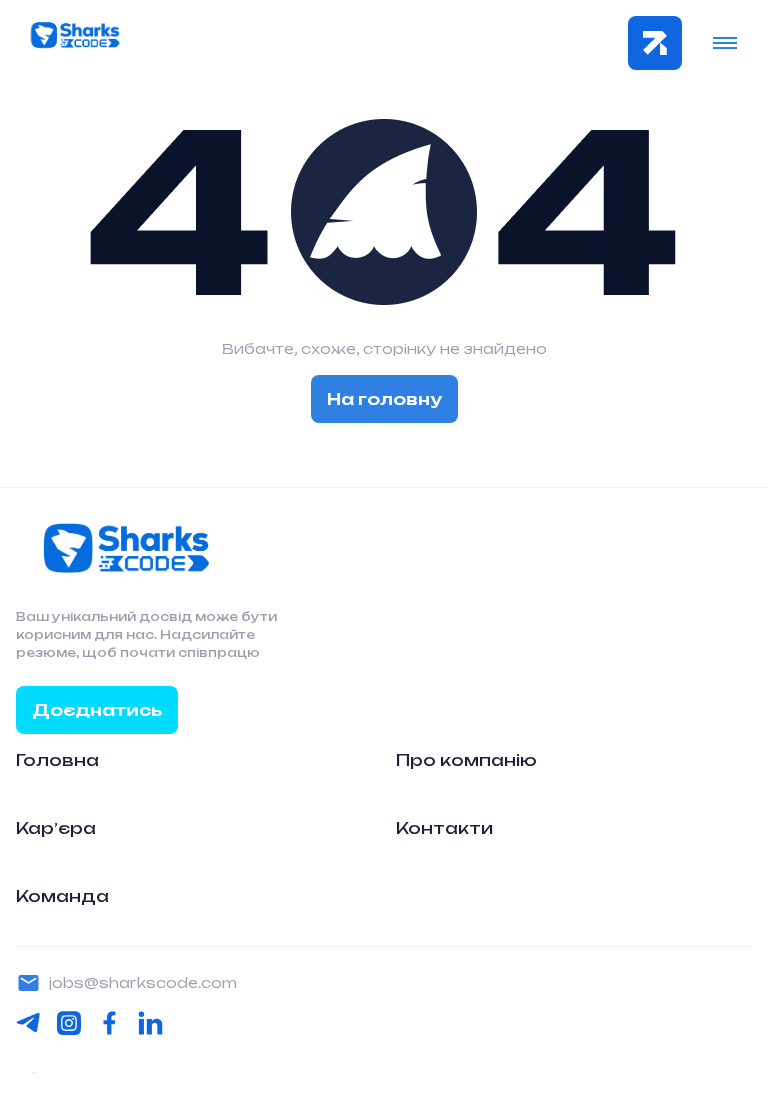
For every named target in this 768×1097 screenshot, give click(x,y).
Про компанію (466, 760)
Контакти (444, 828)
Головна (57, 760)
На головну (384, 399)
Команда (62, 896)
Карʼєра (56, 828)
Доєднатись (97, 710)
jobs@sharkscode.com (143, 982)
